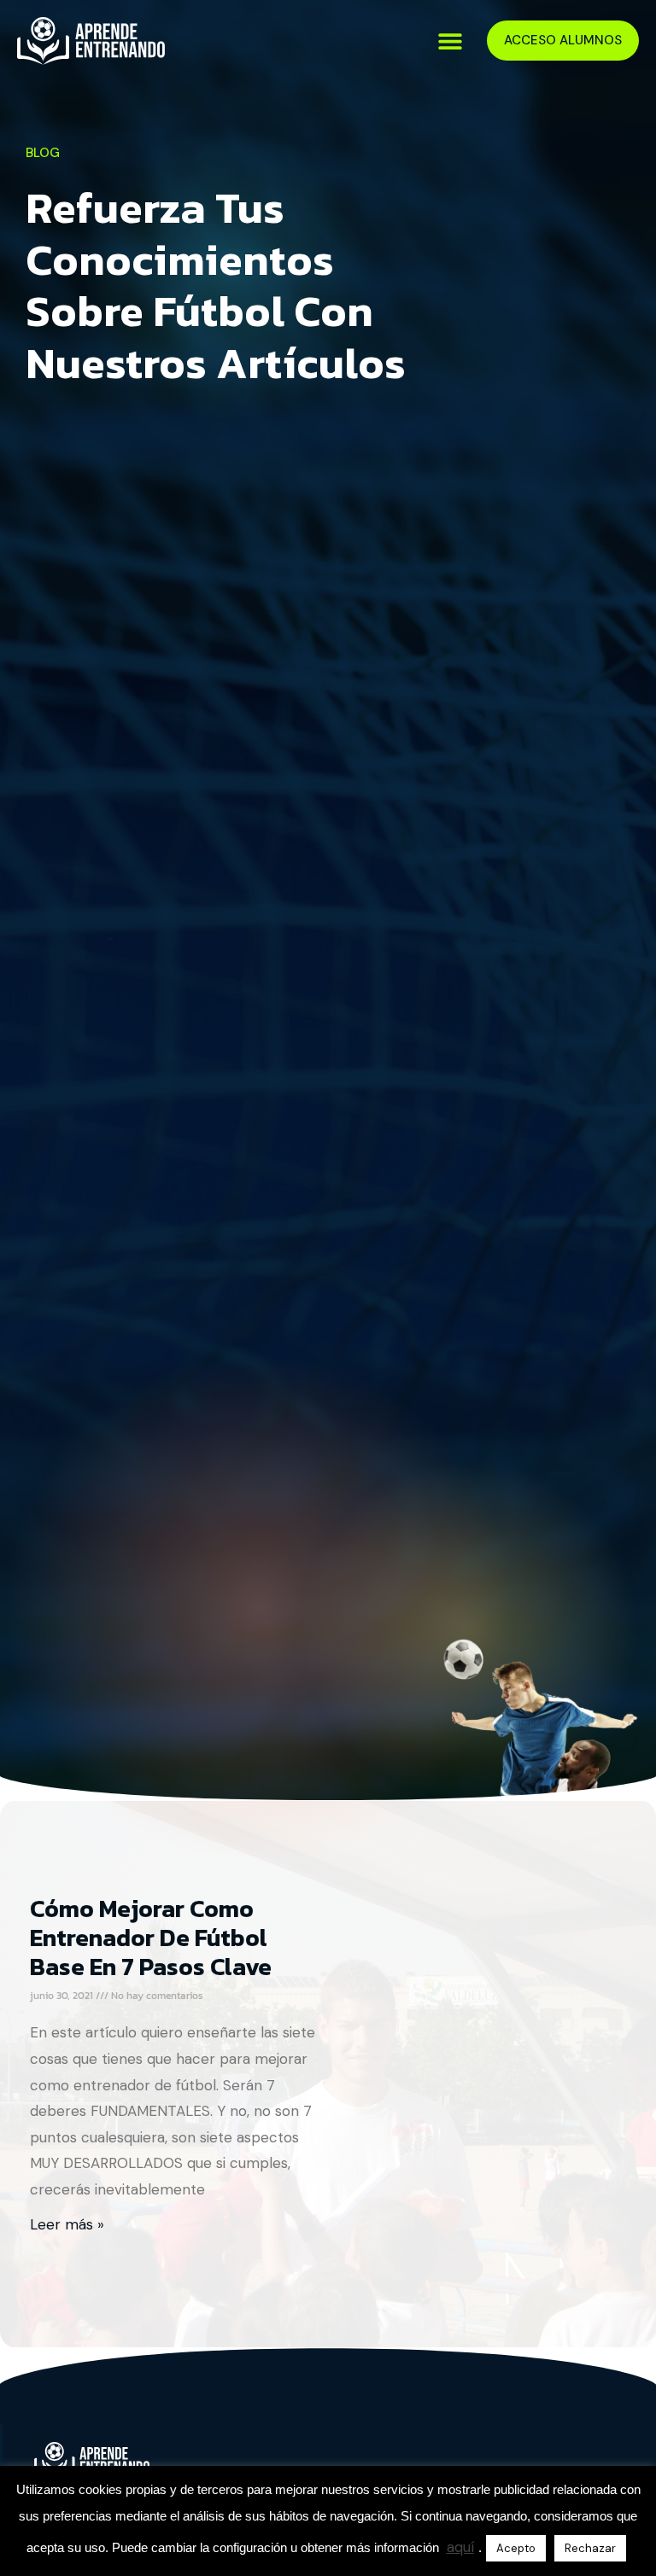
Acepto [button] (516, 2548)
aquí (460, 2547)
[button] (451, 41)
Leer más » (67, 2224)
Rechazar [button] (590, 2548)
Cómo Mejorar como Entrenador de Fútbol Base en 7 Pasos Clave (151, 1938)
